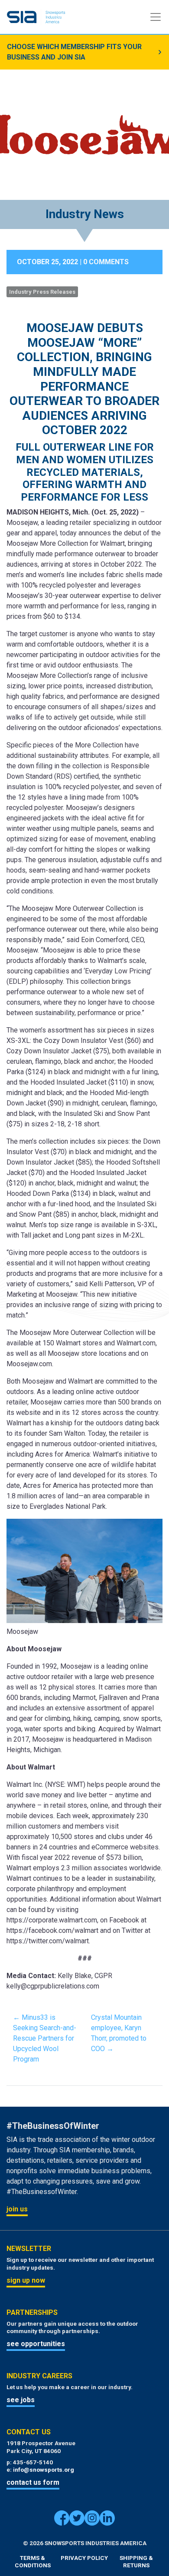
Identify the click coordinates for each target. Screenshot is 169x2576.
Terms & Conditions (33, 2562)
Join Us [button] (17, 2209)
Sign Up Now (26, 2280)
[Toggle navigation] (156, 17)
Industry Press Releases (42, 292)
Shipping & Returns (136, 2562)
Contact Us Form (33, 2482)
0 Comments (106, 262)
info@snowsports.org (44, 2470)
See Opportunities (36, 2344)
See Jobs (21, 2400)
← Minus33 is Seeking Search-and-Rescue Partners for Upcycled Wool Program (45, 2038)
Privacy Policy (84, 2558)
